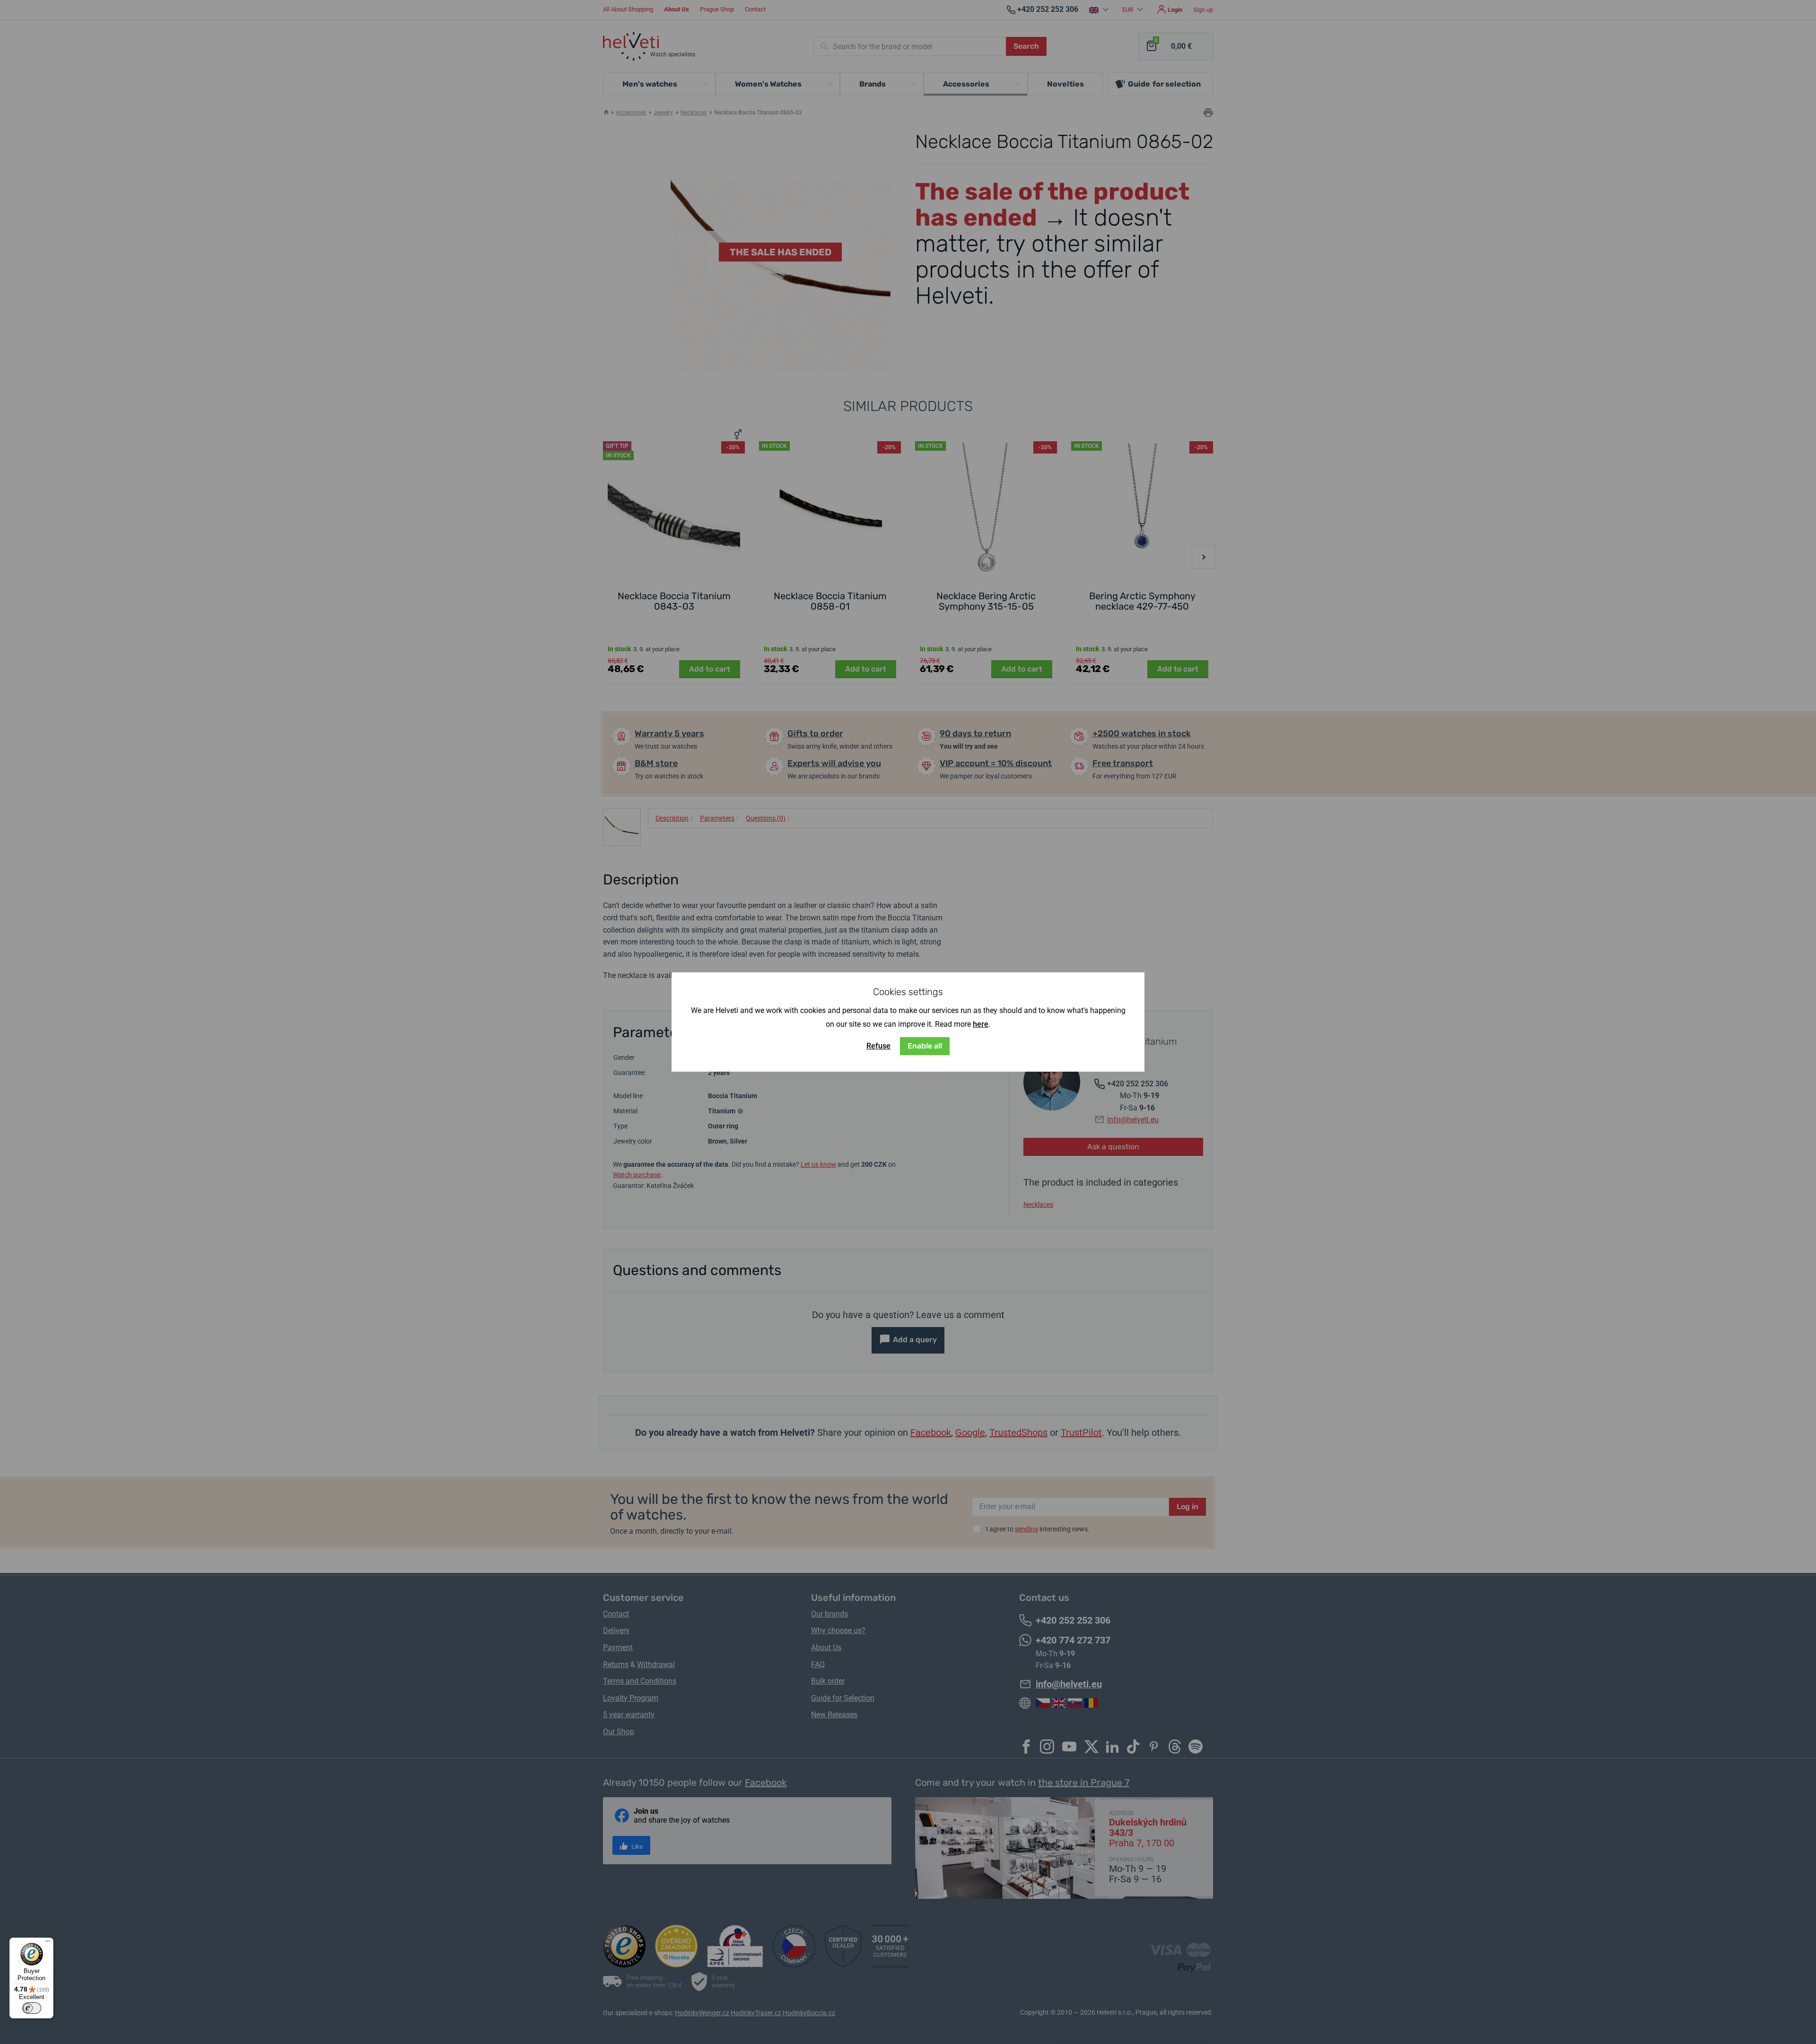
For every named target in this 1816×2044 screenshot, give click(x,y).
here (981, 1024)
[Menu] (48, 1943)
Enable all (925, 1046)
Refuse (878, 1046)
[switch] (32, 2008)
